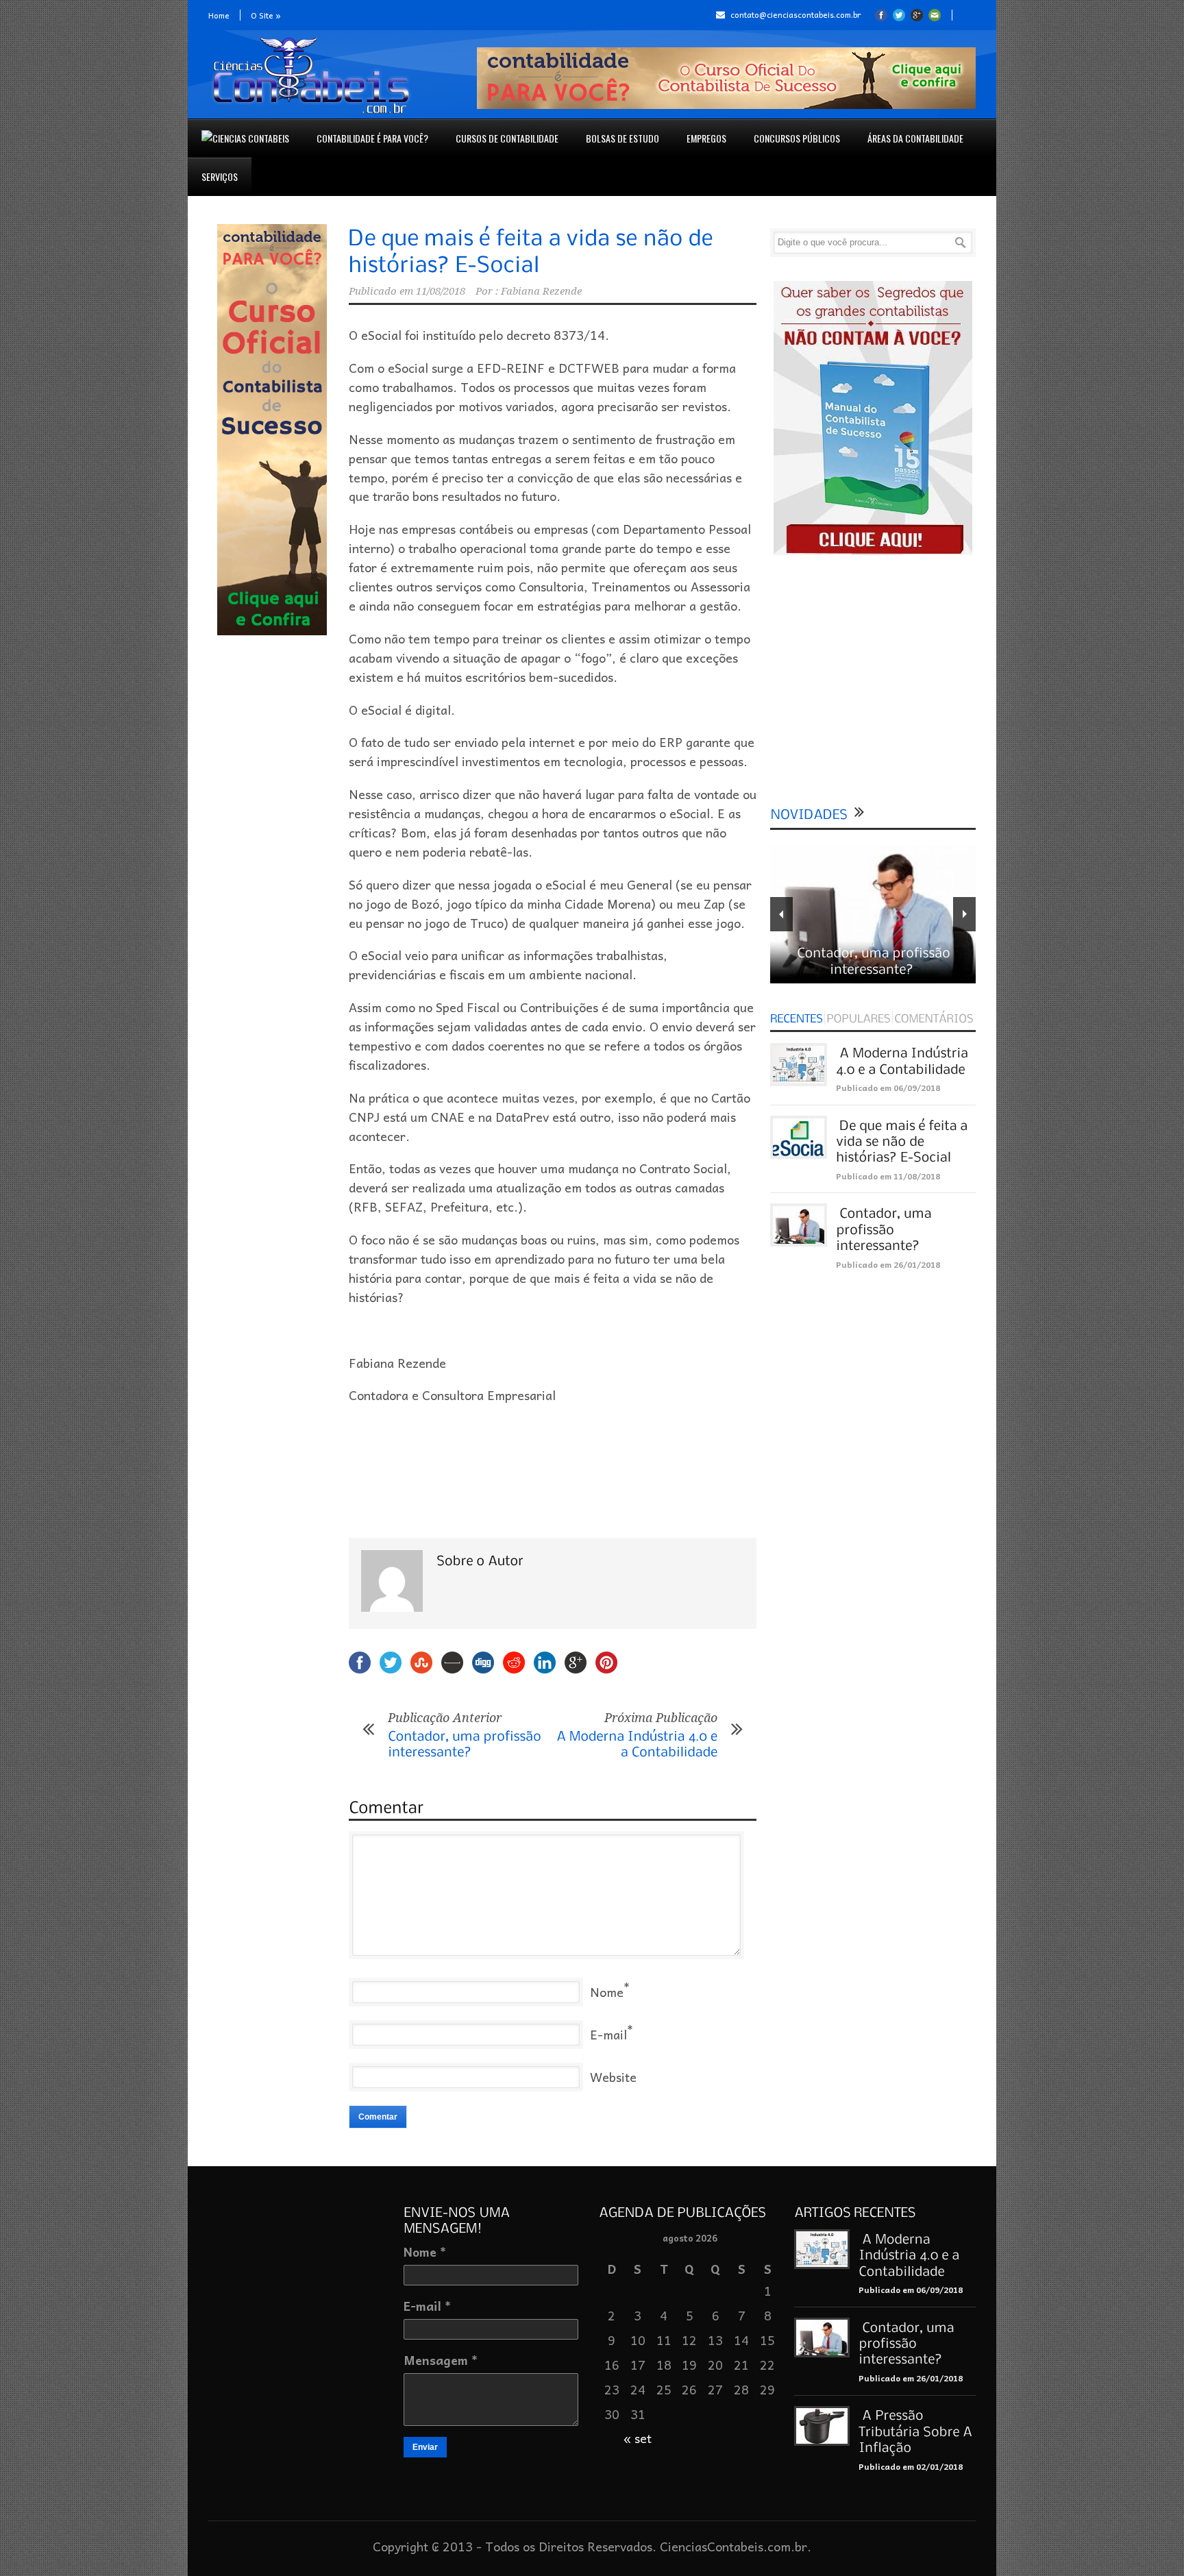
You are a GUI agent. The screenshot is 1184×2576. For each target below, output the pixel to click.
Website (613, 2077)
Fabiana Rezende (541, 291)
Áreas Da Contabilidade (915, 138)
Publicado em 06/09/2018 (888, 1088)
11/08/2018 (441, 291)
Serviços (220, 176)
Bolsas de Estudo (622, 138)
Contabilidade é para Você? (372, 138)
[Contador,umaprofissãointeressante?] (885, 1228)
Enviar (425, 2447)
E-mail (608, 2034)
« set (638, 2438)
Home (219, 15)
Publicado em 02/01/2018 (911, 2466)
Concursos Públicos (797, 138)
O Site (266, 15)
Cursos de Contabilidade (507, 138)
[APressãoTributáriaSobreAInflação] (917, 2431)
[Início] (245, 138)
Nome (607, 1992)
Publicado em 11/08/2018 (888, 1176)
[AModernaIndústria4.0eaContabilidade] (911, 2254)
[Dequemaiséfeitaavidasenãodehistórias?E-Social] (903, 1141)
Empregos (706, 138)
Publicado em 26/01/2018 (888, 1264)
